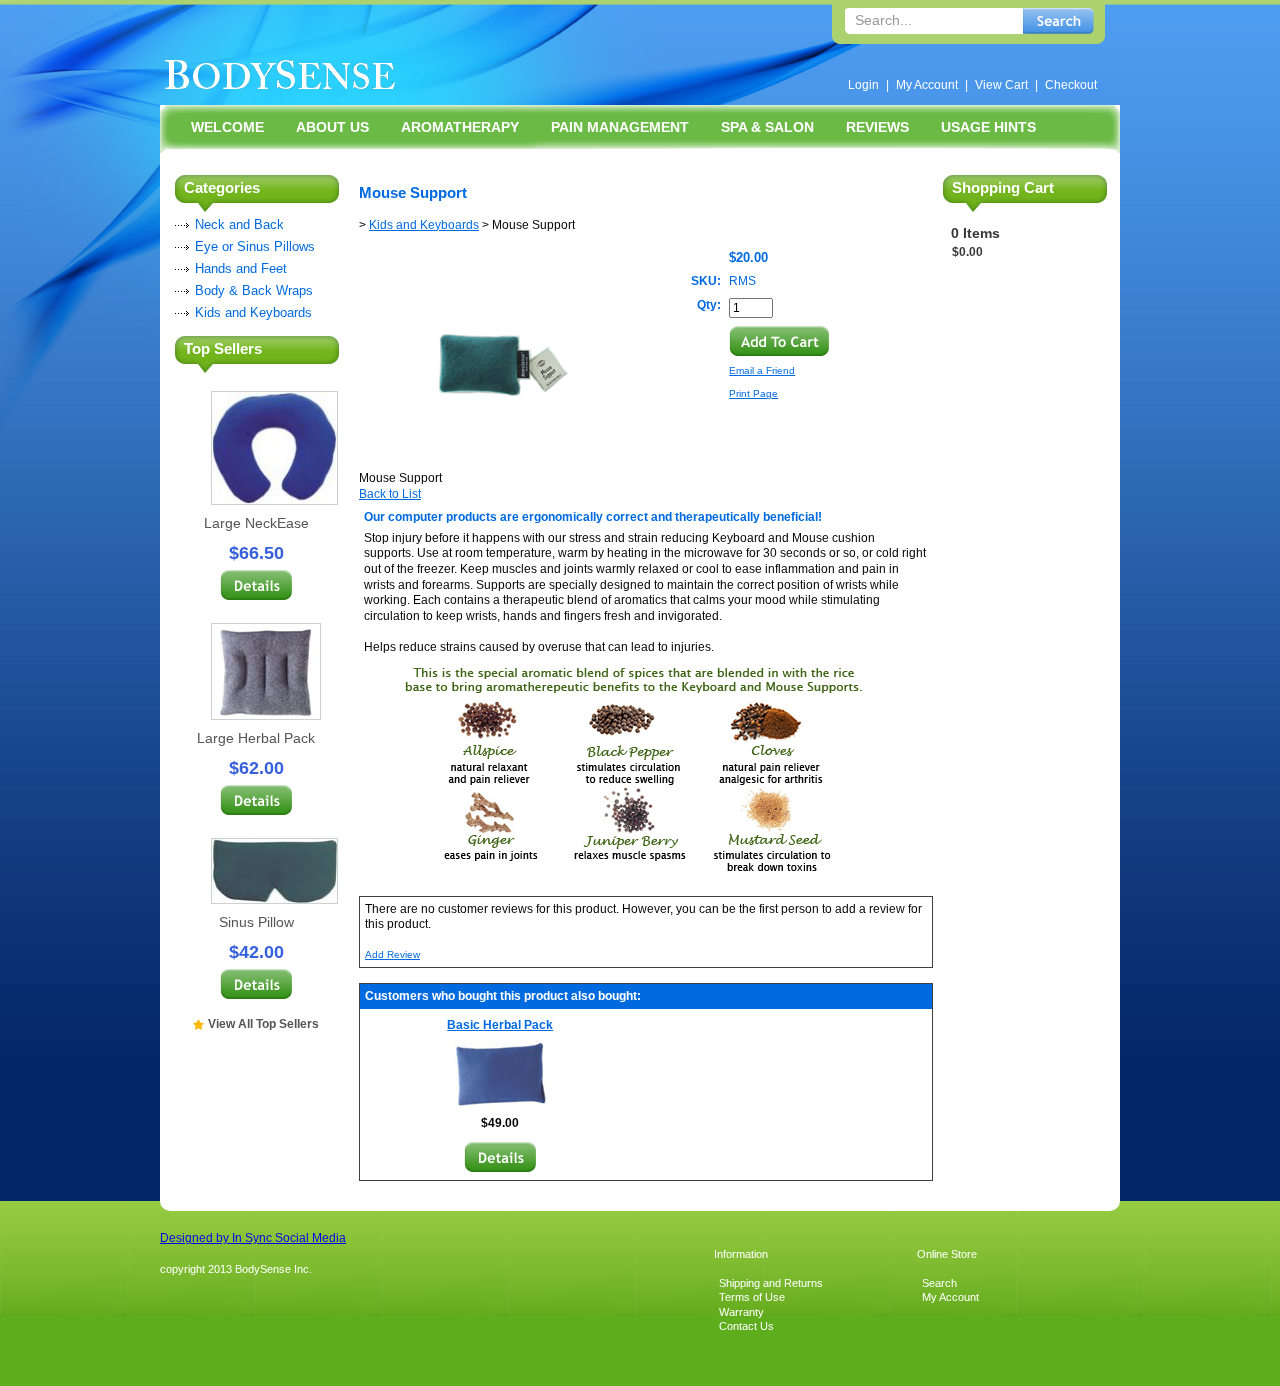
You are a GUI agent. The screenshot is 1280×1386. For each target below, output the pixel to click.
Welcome (227, 127)
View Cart (1001, 85)
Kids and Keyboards (253, 312)
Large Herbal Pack (256, 738)
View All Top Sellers (263, 1024)
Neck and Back (239, 224)
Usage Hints (988, 127)
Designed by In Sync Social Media (253, 1238)
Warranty (741, 1312)
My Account (927, 85)
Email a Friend (762, 370)
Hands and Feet (241, 268)
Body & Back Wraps (254, 290)
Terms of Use (752, 1297)
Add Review (392, 954)
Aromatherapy (460, 127)
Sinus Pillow (256, 922)
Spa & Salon (767, 127)
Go (1058, 21)
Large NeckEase (256, 523)
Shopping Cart (1003, 187)
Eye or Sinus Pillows (255, 246)
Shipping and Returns (771, 1283)
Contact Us (746, 1326)
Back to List (390, 494)
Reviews (877, 127)
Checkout (1071, 85)
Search (939, 1283)
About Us (332, 127)
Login (863, 85)
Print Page (753, 393)
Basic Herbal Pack (500, 1025)
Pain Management (620, 127)
